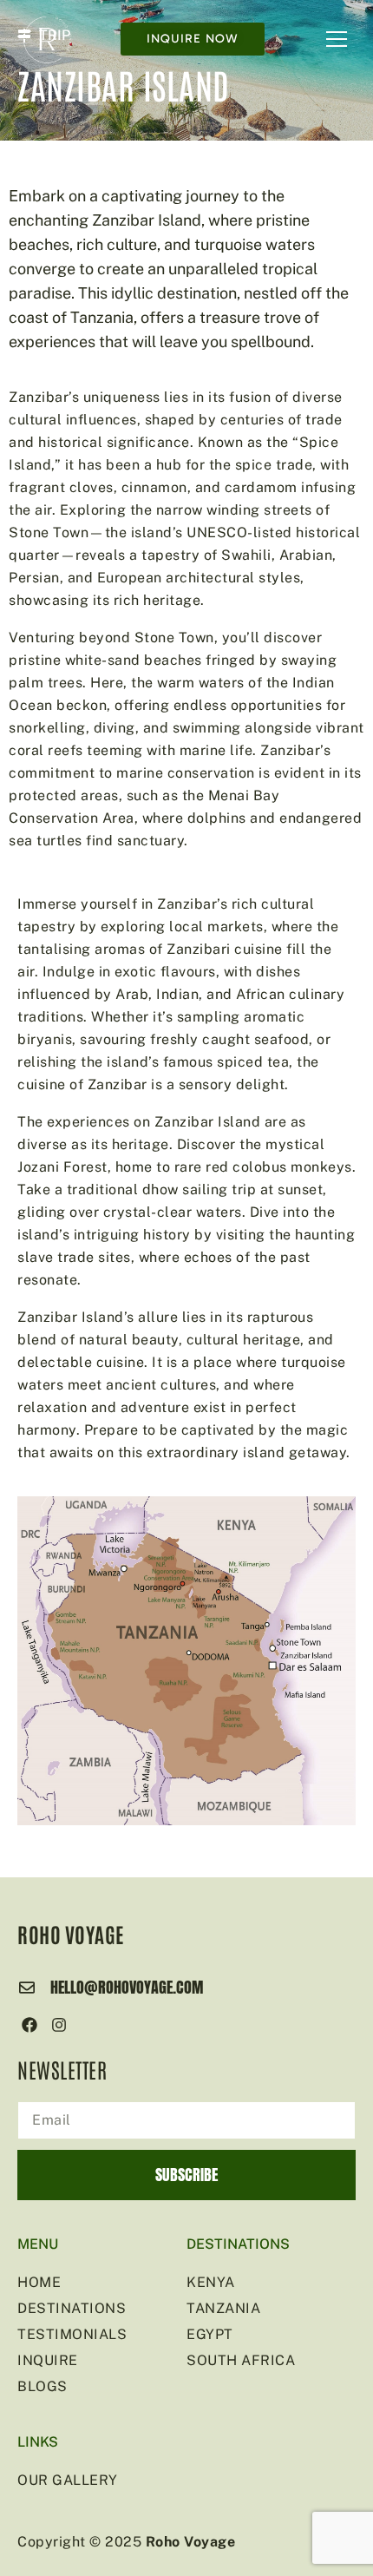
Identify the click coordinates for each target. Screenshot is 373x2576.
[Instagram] (59, 2025)
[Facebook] (30, 2025)
